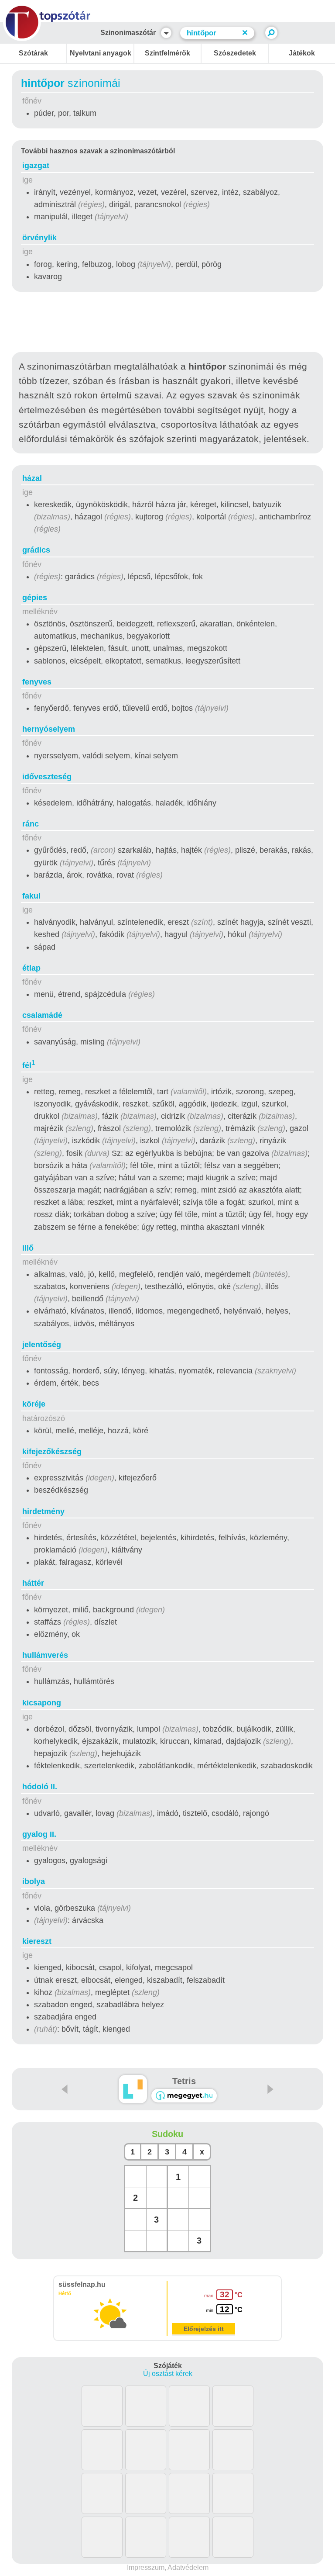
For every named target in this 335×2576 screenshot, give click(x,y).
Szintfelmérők (167, 53)
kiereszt (37, 1941)
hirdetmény (43, 1511)
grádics (36, 550)
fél (29, 1065)
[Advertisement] (167, 324)
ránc (31, 824)
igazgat (36, 166)
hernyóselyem (49, 729)
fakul (31, 896)
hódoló (40, 1787)
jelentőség (42, 1345)
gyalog (39, 1834)
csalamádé (42, 1015)
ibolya (34, 1881)
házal (32, 478)
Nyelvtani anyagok (101, 53)
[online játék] (184, 2096)
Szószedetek (235, 53)
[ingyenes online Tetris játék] (133, 2089)
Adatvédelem (188, 2567)
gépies (35, 598)
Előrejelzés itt (204, 2329)
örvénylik (39, 238)
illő (28, 1248)
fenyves (37, 682)
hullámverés (45, 1655)
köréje (34, 1404)
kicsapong (42, 1703)
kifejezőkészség (52, 1452)
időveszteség (47, 777)
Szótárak (33, 53)
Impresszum (146, 2567)
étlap (31, 968)
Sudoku (167, 2134)
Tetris (184, 2081)
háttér (33, 1583)
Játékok (302, 53)
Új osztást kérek (168, 2374)
